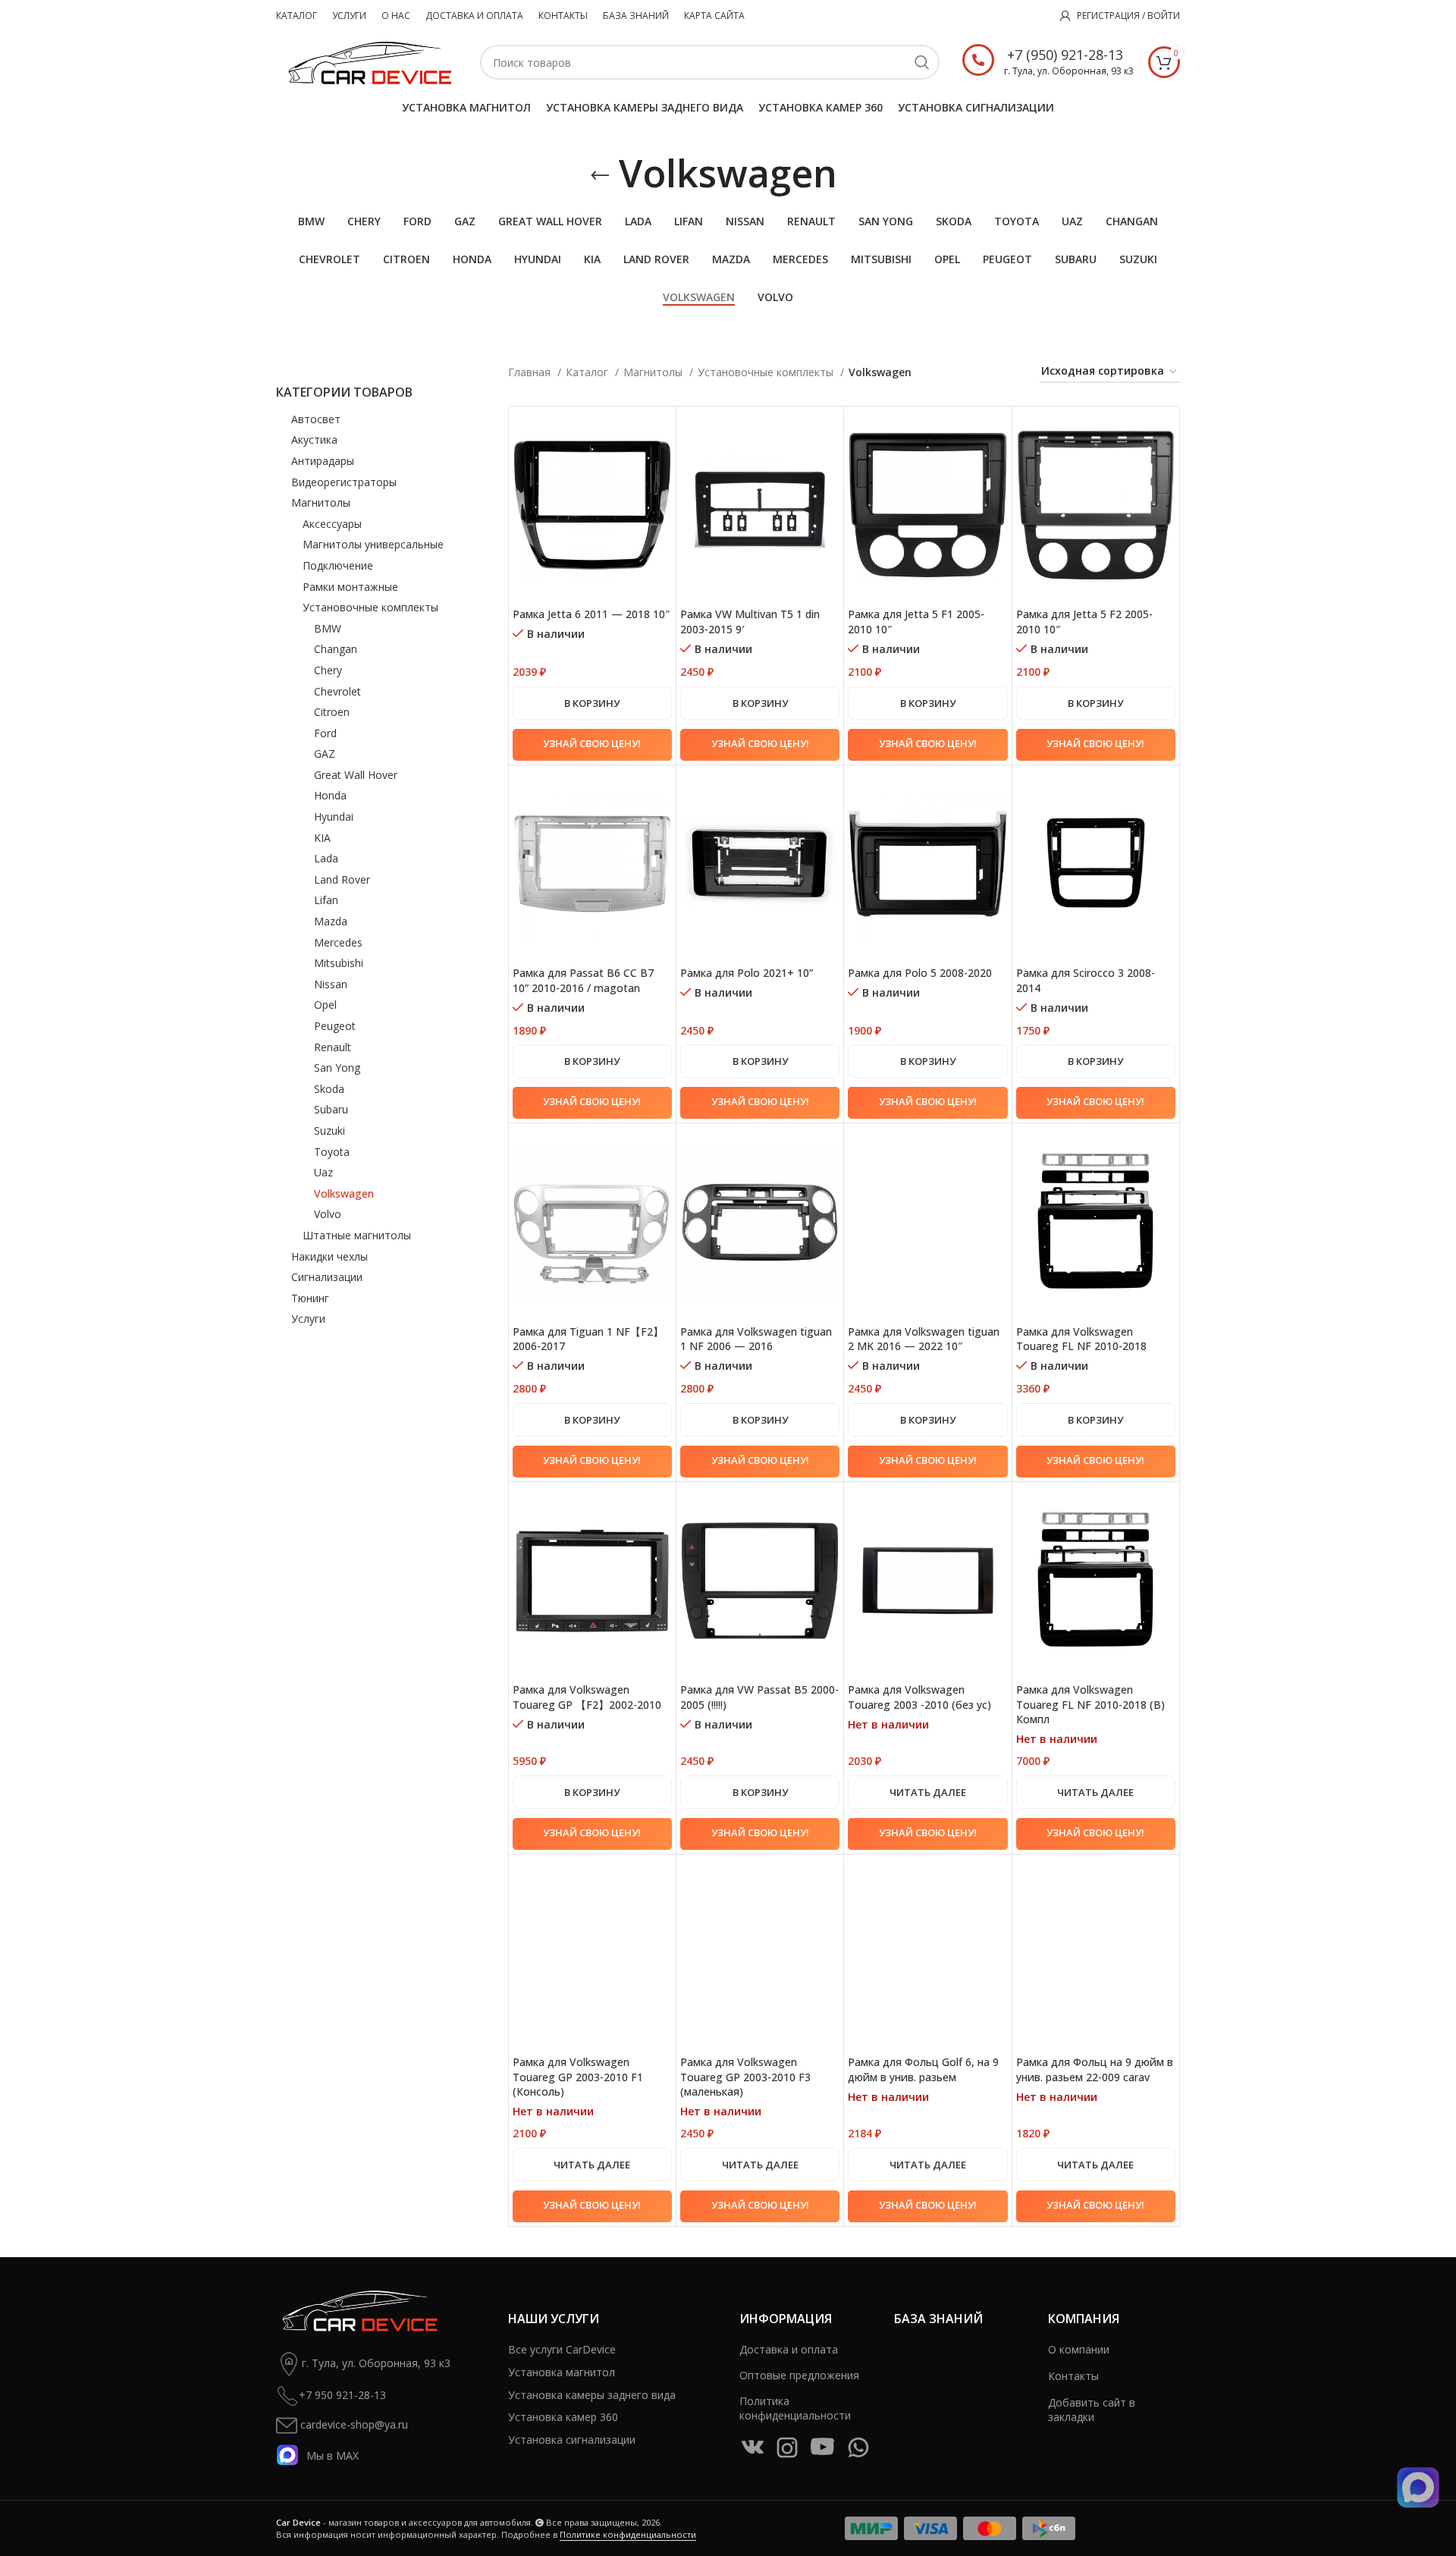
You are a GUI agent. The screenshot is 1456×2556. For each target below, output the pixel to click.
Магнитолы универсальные (373, 544)
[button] (592, 703)
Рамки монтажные (350, 587)
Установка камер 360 (563, 2417)
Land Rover (342, 879)
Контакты (1073, 2376)
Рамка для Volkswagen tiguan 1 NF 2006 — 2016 (756, 1339)
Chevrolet (337, 691)
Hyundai (334, 816)
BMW (328, 628)
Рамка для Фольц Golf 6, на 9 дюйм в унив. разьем (923, 2069)
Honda (330, 795)
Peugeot (335, 1026)
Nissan (331, 984)
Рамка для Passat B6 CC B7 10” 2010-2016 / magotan (583, 980)
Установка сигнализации (572, 2440)
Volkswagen (344, 1193)
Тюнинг (310, 1298)
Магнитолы (321, 502)
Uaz (323, 1172)
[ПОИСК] (922, 62)
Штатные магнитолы (357, 1235)
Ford (325, 733)
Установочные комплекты (370, 607)
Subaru (331, 1109)
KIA (322, 838)
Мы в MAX (333, 2455)
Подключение (338, 565)
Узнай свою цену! (592, 743)
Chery (328, 670)
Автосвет (316, 419)
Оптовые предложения (799, 2375)
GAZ (325, 754)
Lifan (326, 900)
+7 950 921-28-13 (342, 2394)
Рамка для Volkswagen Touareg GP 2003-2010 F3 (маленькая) (745, 2077)
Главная (531, 372)
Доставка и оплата (789, 2349)
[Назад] (600, 176)
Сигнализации (327, 1277)
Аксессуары (332, 524)
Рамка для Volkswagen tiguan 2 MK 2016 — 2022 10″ (924, 1339)
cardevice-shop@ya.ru (353, 2424)
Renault (333, 1047)
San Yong (337, 1068)
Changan (336, 649)
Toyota (332, 1152)
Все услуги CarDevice (562, 2349)
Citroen (332, 712)
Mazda (331, 921)
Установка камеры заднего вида (592, 2395)
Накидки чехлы (329, 1256)
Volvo (328, 1214)
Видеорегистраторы (344, 482)
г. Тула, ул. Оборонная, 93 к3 (376, 2362)
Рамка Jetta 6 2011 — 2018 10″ (591, 614)
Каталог (588, 372)
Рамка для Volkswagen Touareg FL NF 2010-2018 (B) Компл (1090, 1704)
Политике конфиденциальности (628, 2534)
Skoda (329, 1089)
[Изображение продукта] (592, 505)
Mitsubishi (339, 963)
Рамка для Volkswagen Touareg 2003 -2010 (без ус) (919, 1697)
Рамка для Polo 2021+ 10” (747, 973)
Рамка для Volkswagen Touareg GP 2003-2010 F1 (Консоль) (578, 2077)
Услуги (308, 1319)
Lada (326, 858)
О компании (1079, 2349)
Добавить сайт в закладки (1092, 2410)
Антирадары (323, 461)
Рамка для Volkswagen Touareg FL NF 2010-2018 (1081, 1339)
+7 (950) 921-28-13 (1065, 55)
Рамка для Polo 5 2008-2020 (920, 973)
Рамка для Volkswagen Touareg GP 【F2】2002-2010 (587, 1697)
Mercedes (338, 942)
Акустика (314, 440)
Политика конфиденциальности (795, 2408)
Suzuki (329, 1130)
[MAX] (1418, 2488)
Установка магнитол (562, 2372)
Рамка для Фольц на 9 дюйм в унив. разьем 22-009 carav (1095, 2069)
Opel (325, 1005)
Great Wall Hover (356, 775)
